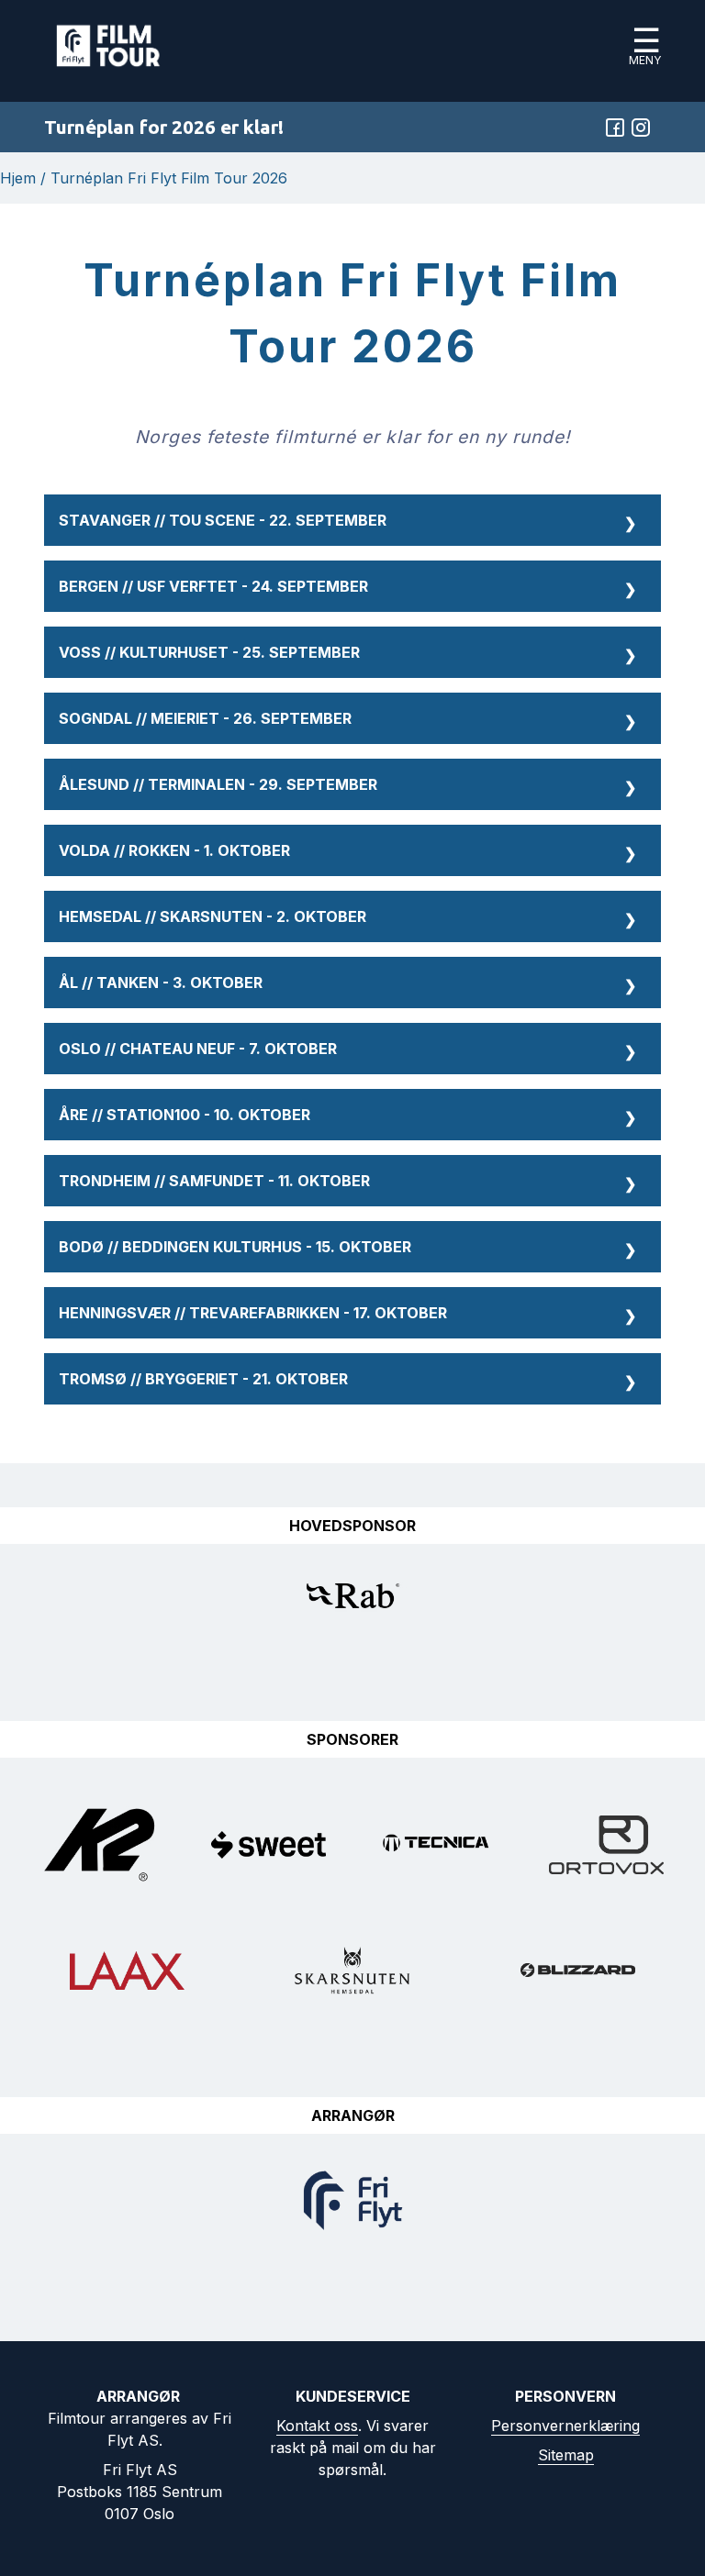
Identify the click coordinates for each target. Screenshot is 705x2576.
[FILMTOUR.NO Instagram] (641, 128)
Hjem (18, 178)
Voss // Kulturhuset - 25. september (347, 654)
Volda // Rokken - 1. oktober (347, 852)
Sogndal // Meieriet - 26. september (347, 720)
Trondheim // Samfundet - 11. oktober (347, 1182)
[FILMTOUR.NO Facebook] (615, 128)
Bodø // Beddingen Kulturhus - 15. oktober (347, 1248)
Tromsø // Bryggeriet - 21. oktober (347, 1380)
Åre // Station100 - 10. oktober (347, 1116)
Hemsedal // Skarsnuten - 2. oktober (347, 918)
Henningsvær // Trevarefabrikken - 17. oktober (347, 1314)
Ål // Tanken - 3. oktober (347, 984)
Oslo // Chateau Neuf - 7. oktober (347, 1050)
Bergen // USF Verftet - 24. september (347, 588)
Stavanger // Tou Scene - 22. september (347, 522)
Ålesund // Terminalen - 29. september (347, 786)
